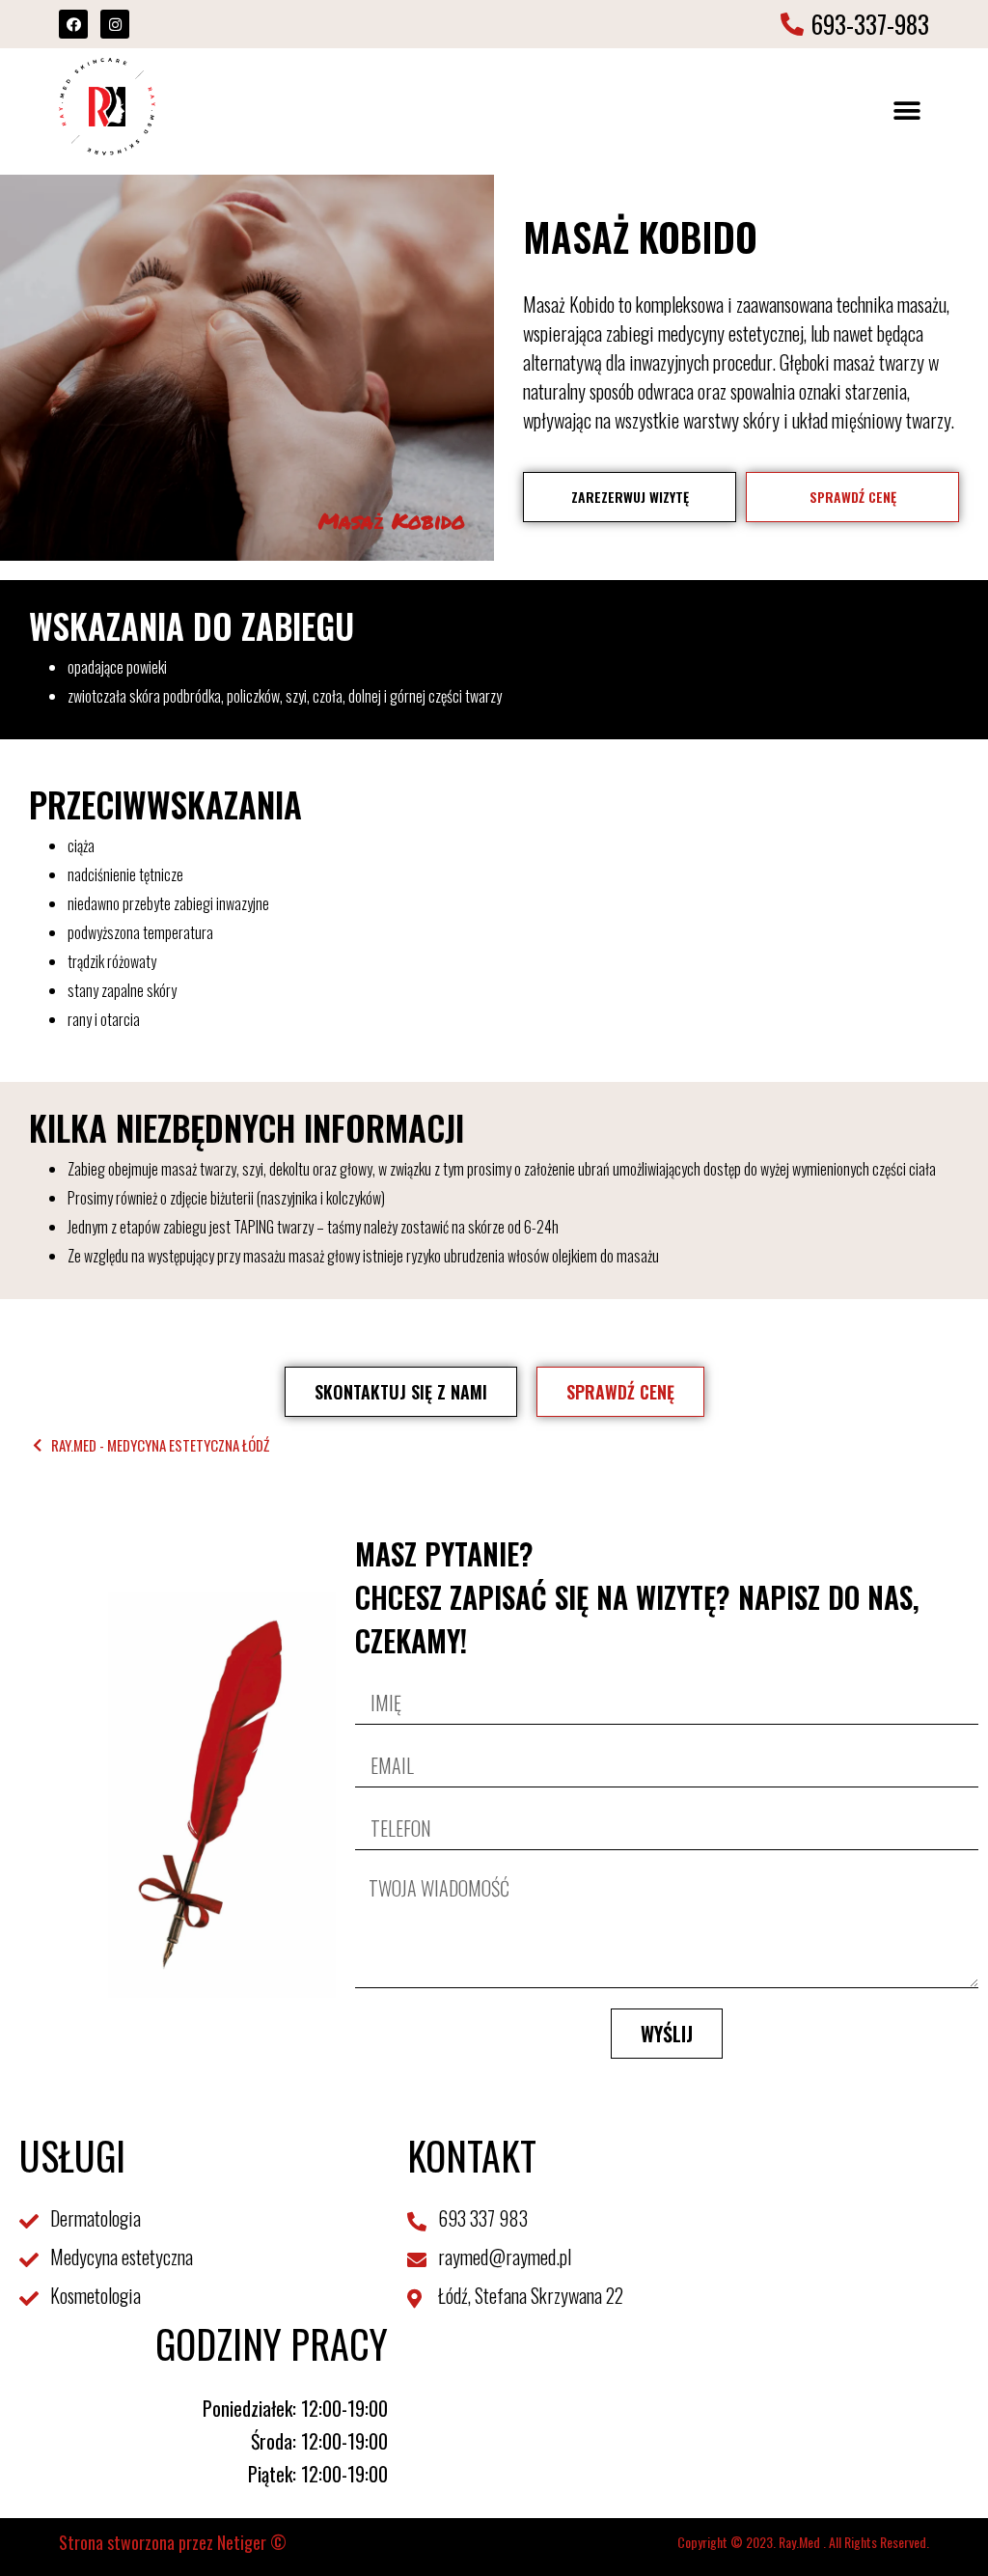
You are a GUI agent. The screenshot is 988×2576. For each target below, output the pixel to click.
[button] (907, 111)
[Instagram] (115, 24)
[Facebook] (73, 24)
